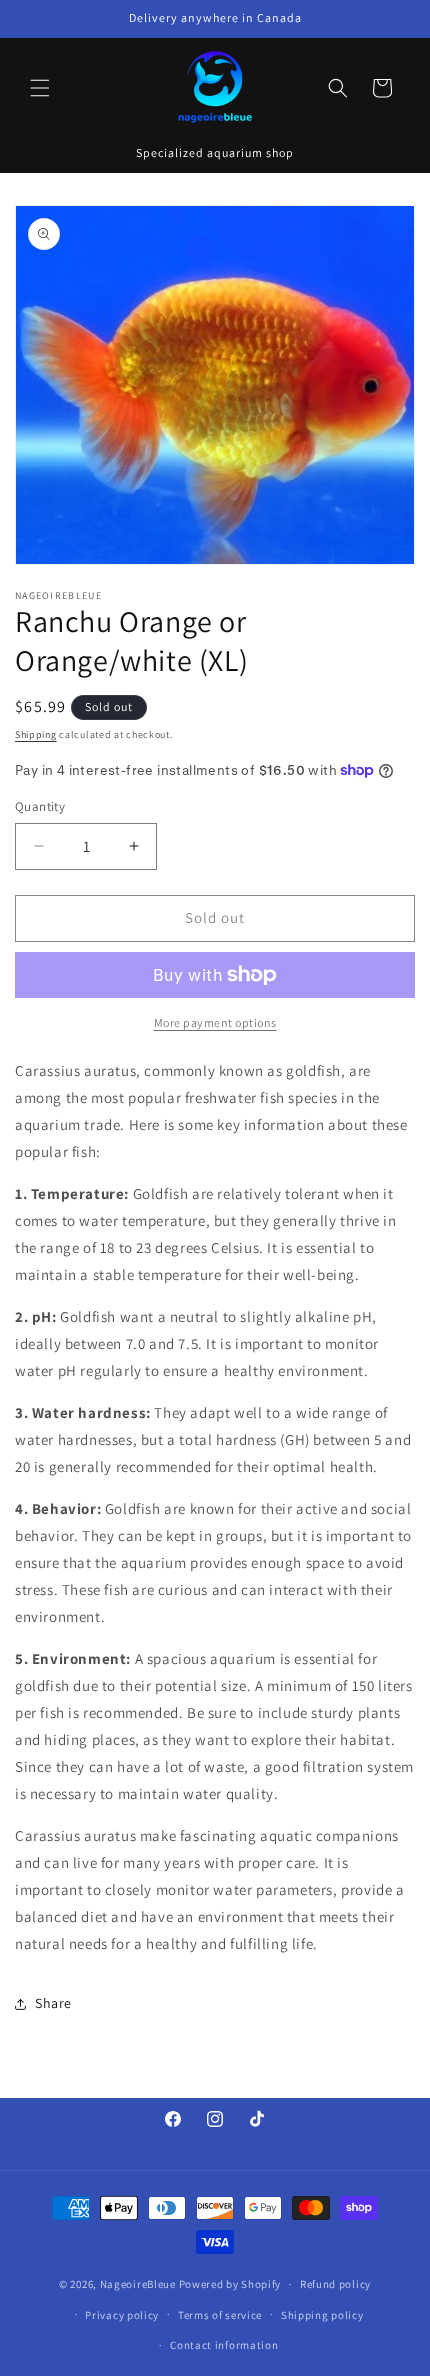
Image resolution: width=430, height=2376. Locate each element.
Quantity (40, 806)
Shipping (36, 734)
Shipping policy (322, 2315)
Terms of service (220, 2315)
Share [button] (53, 2003)
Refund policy (335, 2284)
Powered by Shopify (230, 2284)
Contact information (224, 2345)
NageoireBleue (138, 2284)
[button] (40, 88)
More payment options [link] (215, 1022)
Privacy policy (122, 2315)
